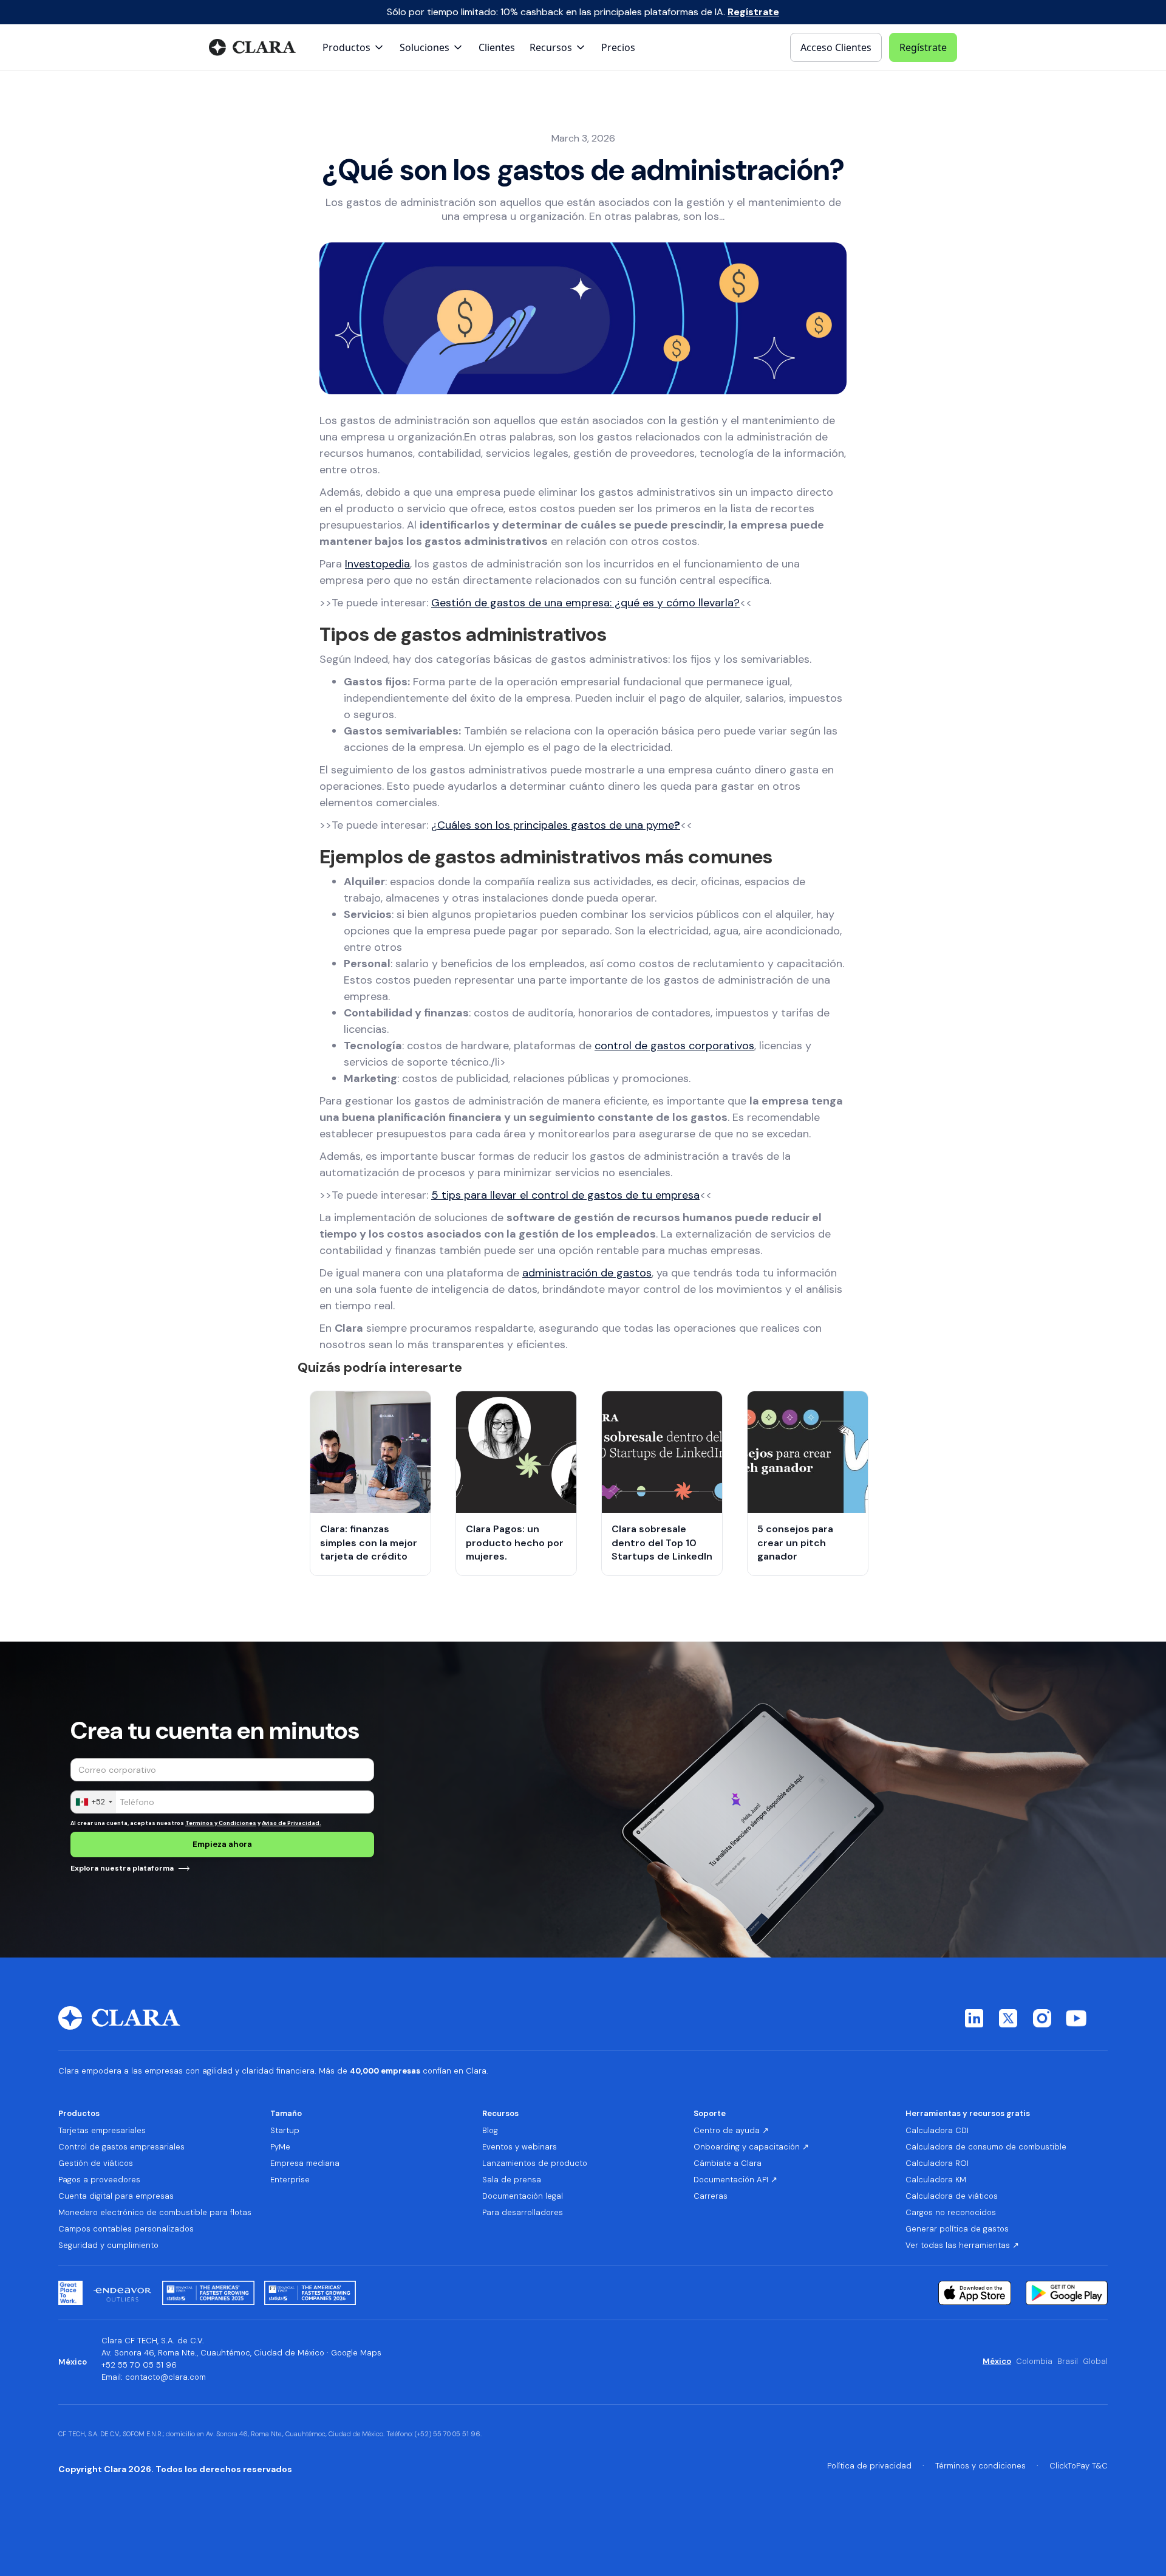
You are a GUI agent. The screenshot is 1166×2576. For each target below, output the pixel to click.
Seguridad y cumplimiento (108, 2245)
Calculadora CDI (937, 2131)
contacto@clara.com (165, 2377)
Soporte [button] (710, 2113)
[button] (354, 47)
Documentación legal (523, 2196)
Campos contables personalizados (126, 2229)
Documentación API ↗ (735, 2180)
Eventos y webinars (520, 2147)
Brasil (1068, 2362)
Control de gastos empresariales (121, 2147)
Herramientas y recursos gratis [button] (968, 2113)
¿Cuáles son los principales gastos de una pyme (556, 825)
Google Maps (356, 2353)
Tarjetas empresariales (102, 2131)
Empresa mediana (305, 2163)
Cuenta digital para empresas (116, 2196)
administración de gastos (587, 1273)
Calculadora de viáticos (952, 2196)
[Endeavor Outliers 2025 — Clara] (122, 2293)
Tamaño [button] (286, 2113)
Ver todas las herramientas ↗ (962, 2245)
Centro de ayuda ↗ (731, 2131)
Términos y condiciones (980, 2466)
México (997, 2362)
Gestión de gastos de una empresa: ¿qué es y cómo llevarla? (585, 603)
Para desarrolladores (523, 2213)
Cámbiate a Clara (728, 2163)
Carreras (711, 2196)
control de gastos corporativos (674, 1046)
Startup (285, 2131)
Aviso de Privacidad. (291, 1823)
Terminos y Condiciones (221, 1823)
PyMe (280, 2147)
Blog (490, 2131)
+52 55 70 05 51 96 (139, 2365)
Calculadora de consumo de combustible (986, 2147)
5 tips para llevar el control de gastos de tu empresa (565, 1195)
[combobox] (94, 1802)
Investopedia (377, 564)
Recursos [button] (500, 2113)
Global (1095, 2362)
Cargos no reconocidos (951, 2213)
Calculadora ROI (937, 2163)
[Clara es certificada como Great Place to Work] (70, 2293)
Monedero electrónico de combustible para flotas (155, 2213)
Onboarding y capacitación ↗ (751, 2147)
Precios (618, 47)
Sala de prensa (512, 2180)
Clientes (497, 47)
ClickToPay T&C (1079, 2466)
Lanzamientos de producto (535, 2163)
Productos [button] (79, 2113)
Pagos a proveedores (99, 2180)
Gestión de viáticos (96, 2163)
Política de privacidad (869, 2466)
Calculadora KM (936, 2180)
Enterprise (290, 2180)
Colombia (1034, 2362)
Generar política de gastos (957, 2229)
